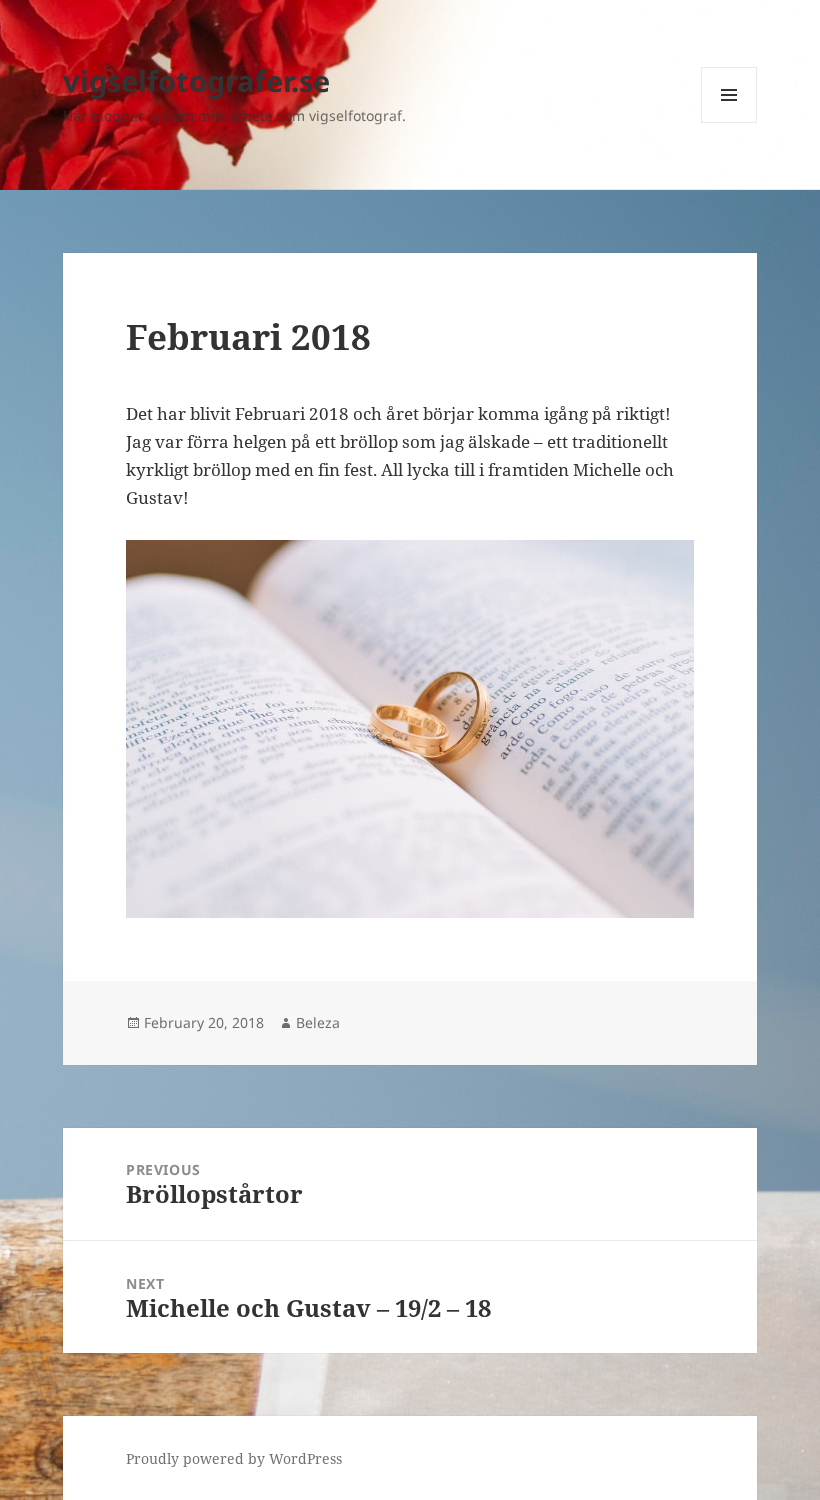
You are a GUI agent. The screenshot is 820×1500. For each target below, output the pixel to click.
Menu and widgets (729, 122)
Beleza (318, 1022)
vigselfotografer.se (196, 80)
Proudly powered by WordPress (234, 1458)
